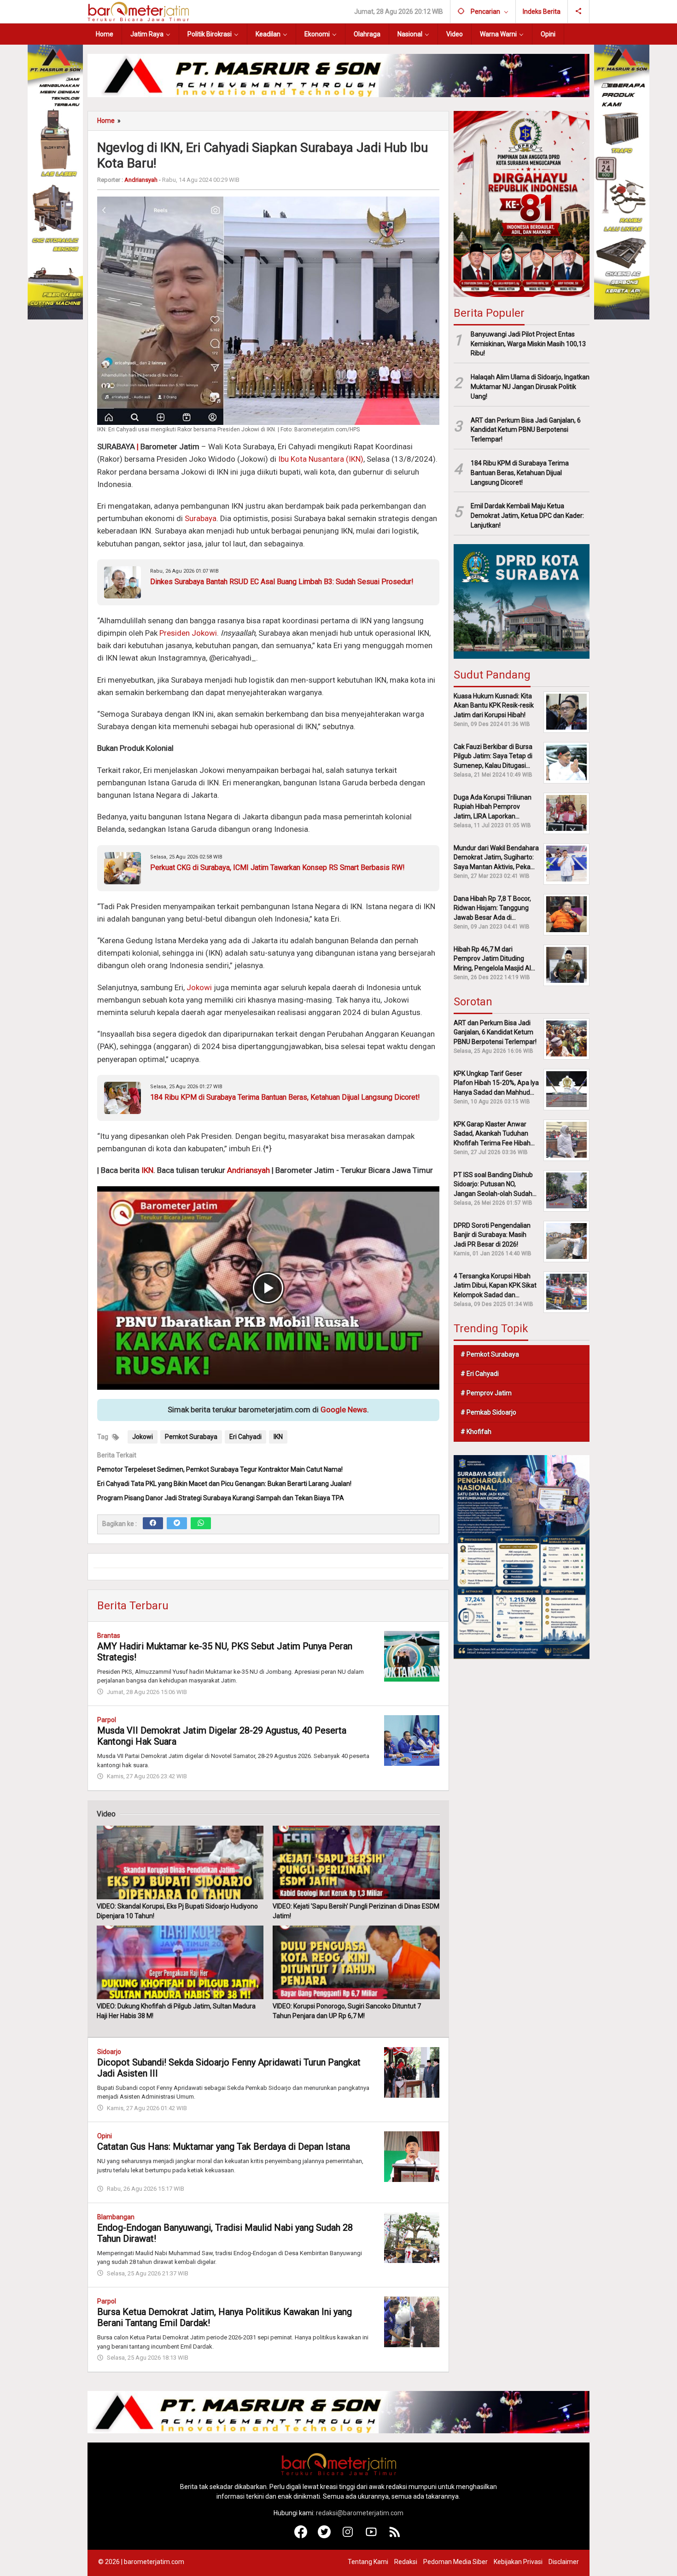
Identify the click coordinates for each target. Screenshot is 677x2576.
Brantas (109, 1636)
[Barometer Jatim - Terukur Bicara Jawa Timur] (138, 11)
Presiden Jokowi (188, 633)
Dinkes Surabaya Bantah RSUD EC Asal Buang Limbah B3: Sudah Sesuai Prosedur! (282, 582)
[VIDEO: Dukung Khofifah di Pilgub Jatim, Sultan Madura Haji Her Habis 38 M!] (180, 1962)
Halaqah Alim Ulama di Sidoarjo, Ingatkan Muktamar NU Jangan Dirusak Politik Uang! (530, 387)
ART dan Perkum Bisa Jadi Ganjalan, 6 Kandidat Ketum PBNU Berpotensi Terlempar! (526, 429)
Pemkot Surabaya (191, 1437)
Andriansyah (248, 1170)
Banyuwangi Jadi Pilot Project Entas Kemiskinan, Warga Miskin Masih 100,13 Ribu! (528, 343)
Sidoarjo (109, 2052)
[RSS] (395, 2536)
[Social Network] (579, 12)
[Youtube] (371, 2536)
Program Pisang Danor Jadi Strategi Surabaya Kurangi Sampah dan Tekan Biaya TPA (221, 1498)
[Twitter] (177, 1523)
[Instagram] (348, 2536)
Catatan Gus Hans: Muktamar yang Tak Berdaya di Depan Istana (224, 2147)
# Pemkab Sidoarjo (488, 1412)
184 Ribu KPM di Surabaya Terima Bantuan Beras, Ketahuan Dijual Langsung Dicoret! (285, 1097)
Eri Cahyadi (245, 1437)
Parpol (107, 1720)
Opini (105, 2136)
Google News (344, 1410)
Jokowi (199, 987)
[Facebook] (153, 1523)
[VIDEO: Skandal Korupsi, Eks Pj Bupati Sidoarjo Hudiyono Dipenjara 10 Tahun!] (180, 1862)
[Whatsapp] (201, 1523)
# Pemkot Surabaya (490, 1354)
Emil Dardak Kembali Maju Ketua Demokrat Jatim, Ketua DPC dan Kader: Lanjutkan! (527, 516)
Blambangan (116, 2217)
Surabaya (201, 518)
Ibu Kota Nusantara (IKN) (321, 459)
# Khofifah (476, 1431)
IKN (147, 1170)
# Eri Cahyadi (480, 1373)
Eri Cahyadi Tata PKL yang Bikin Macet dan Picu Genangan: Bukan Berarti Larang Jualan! (224, 1484)
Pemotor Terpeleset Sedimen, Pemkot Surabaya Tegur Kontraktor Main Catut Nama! (220, 1469)
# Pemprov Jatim (486, 1392)
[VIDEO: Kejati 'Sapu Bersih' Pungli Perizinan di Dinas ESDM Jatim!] (356, 1862)
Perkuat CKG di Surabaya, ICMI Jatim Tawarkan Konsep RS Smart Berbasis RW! (277, 867)
